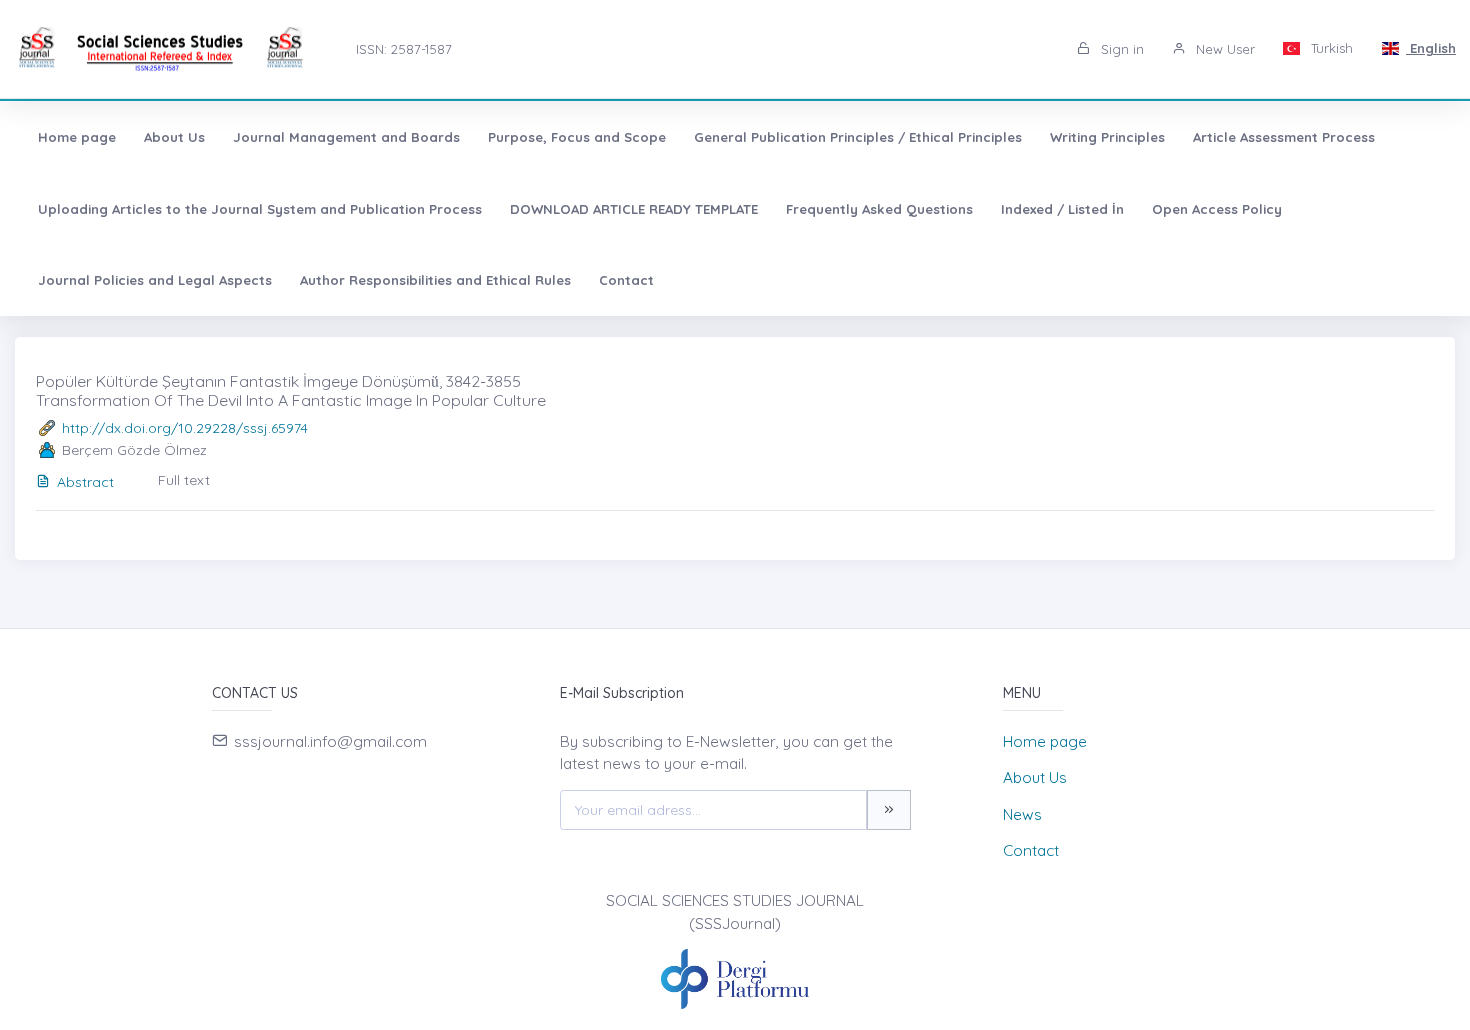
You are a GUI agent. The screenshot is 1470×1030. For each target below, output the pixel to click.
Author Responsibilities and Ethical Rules (435, 280)
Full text (184, 480)
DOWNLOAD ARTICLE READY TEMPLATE (634, 209)
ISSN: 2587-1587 (404, 49)
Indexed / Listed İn (1062, 209)
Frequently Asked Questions (879, 209)
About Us (174, 137)
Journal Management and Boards (346, 137)
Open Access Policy (1217, 209)
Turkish (1330, 48)
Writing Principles (1107, 137)
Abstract (85, 482)
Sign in (1120, 49)
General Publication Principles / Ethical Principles (858, 137)
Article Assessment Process (1284, 137)
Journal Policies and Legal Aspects (155, 280)
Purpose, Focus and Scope (577, 137)
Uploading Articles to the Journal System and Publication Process (260, 209)
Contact (626, 280)
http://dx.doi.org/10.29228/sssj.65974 (185, 428)
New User (1223, 49)
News (1022, 814)
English (1431, 48)
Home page (77, 137)
